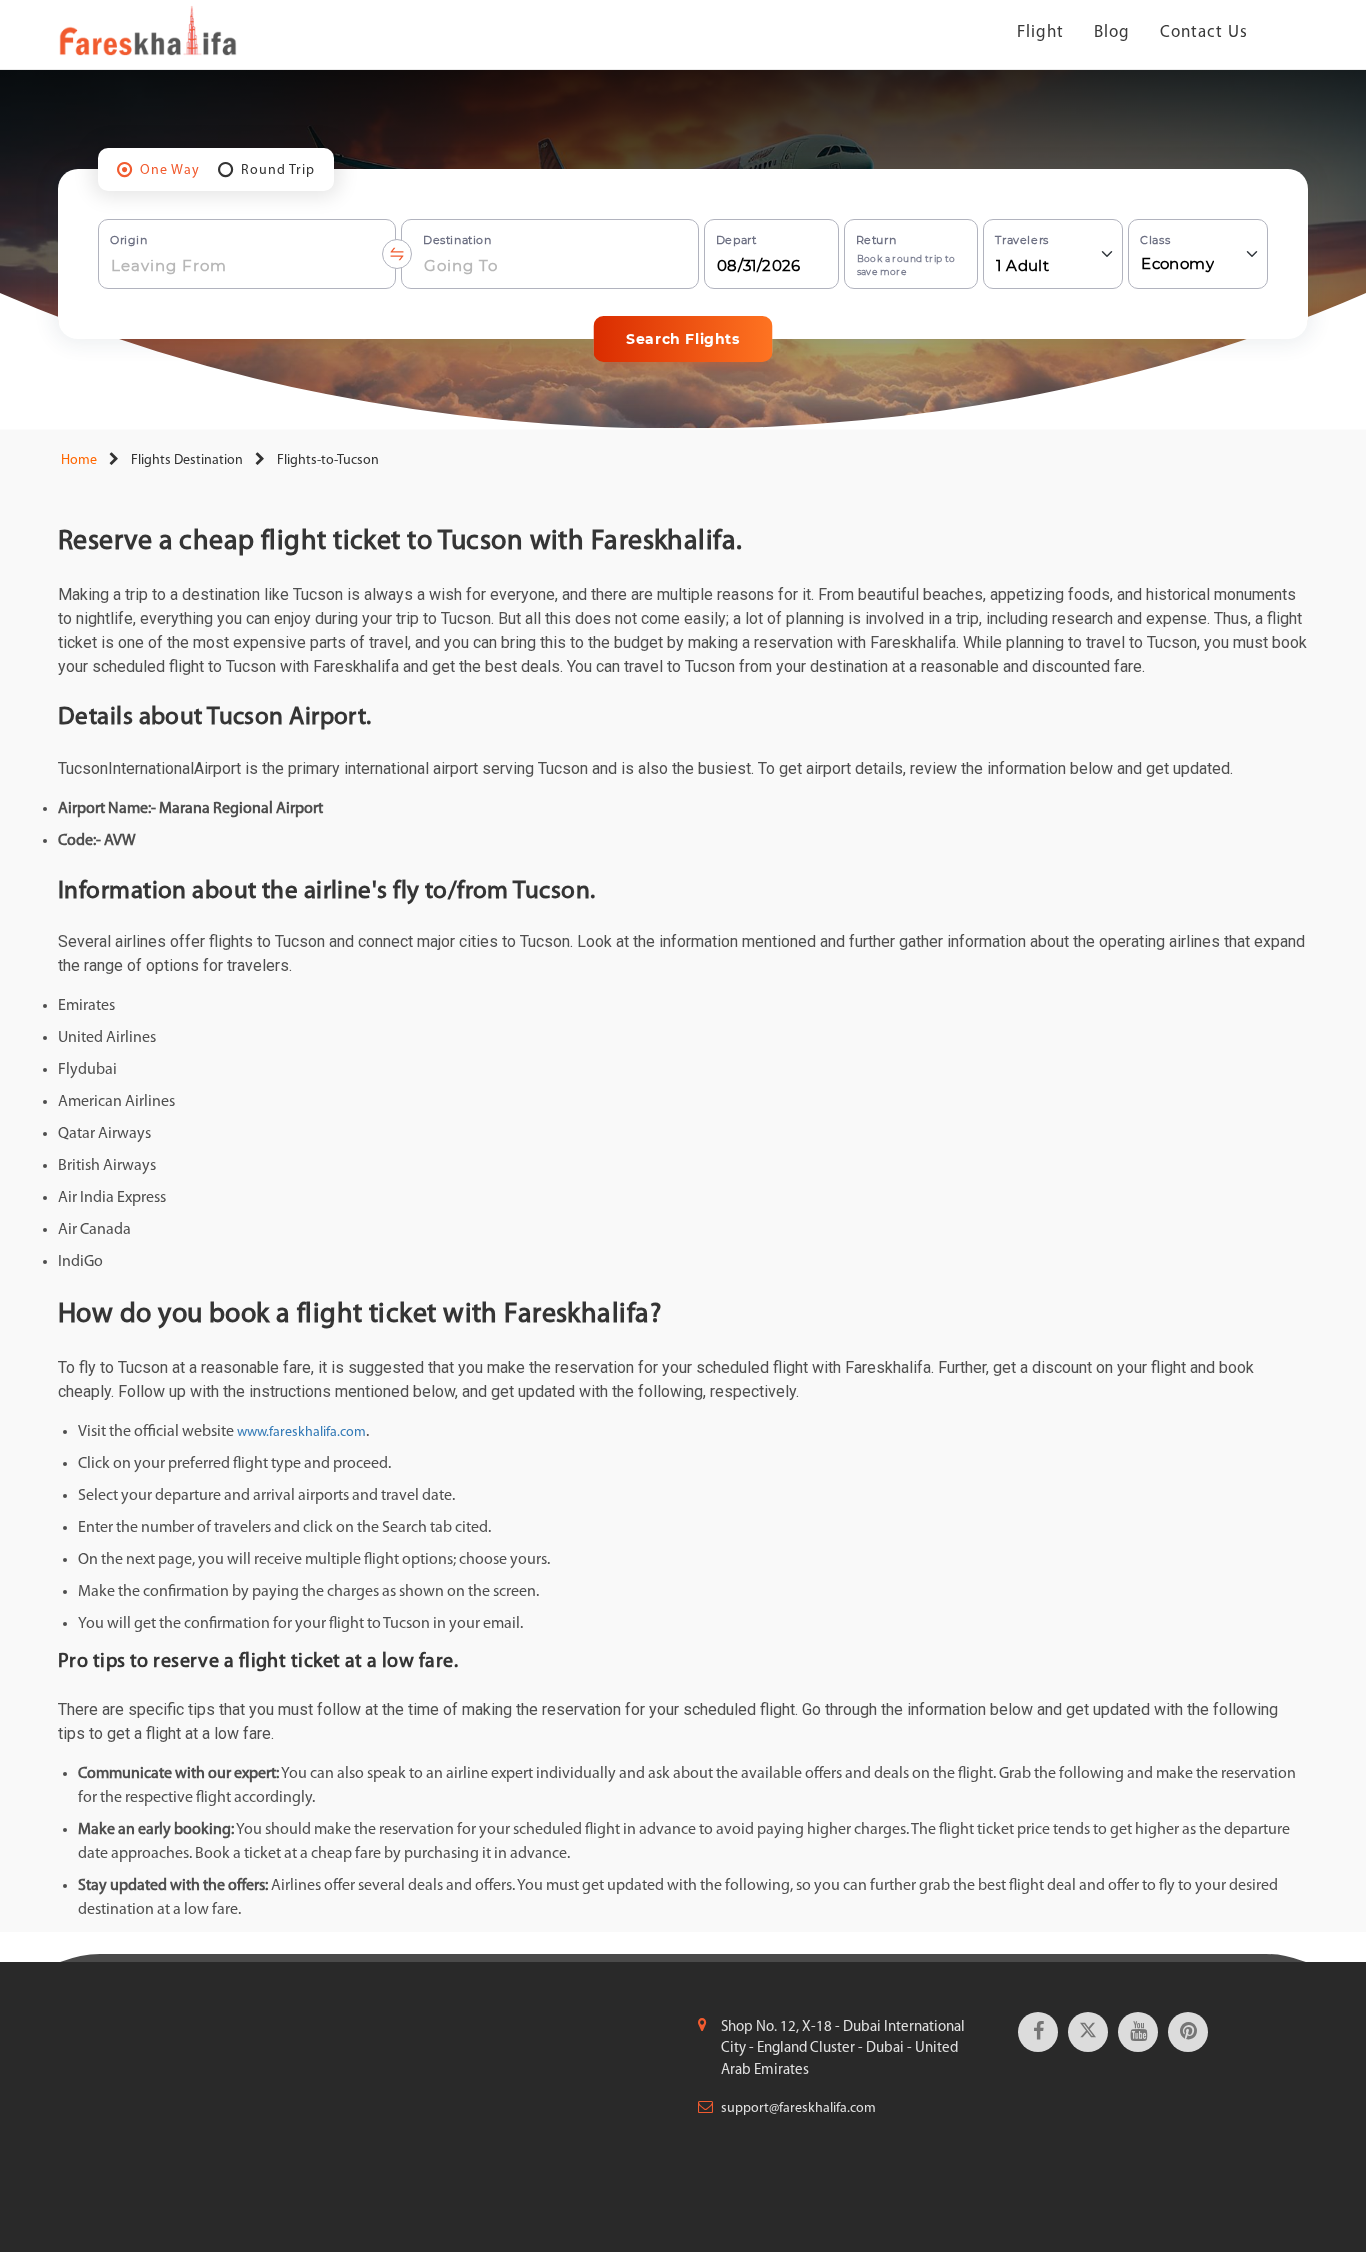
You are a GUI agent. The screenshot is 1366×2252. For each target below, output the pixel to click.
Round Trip (278, 170)
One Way (170, 170)
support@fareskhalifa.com (798, 2108)
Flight (1040, 32)
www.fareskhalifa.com (301, 1432)
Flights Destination (187, 460)
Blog (1112, 32)
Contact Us (1204, 32)
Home (77, 460)
